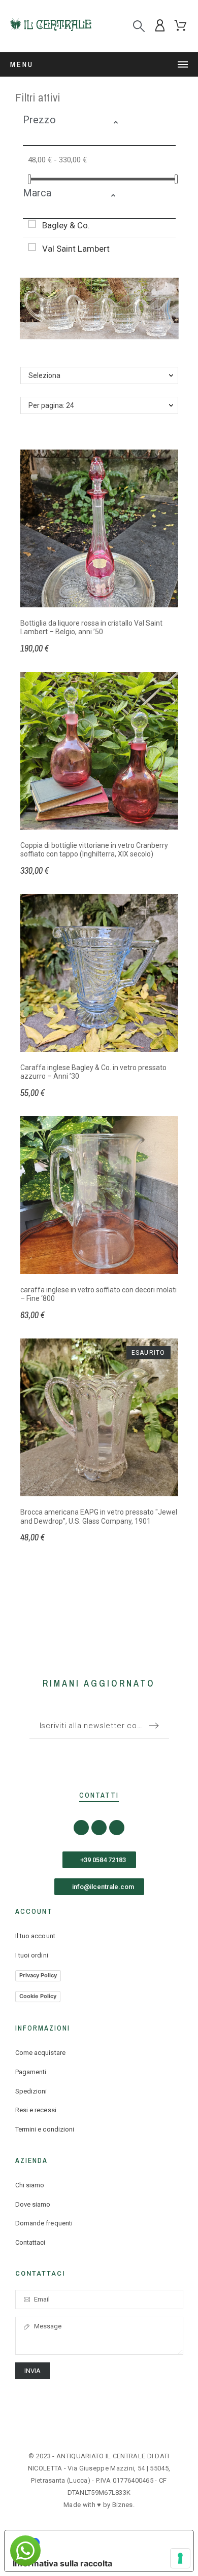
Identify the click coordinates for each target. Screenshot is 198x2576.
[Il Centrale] (51, 26)
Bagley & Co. (66, 225)
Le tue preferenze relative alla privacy (109, 2543)
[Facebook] (81, 1828)
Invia (33, 2371)
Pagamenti (31, 2072)
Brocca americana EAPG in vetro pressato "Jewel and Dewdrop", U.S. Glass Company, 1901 (99, 1517)
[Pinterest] (117, 1828)
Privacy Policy (38, 1975)
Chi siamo (30, 2185)
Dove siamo (33, 2204)
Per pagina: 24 (51, 405)
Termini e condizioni (45, 2129)
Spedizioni (31, 2091)
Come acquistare (41, 2053)
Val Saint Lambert (76, 249)
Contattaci (30, 2242)
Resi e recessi (36, 2110)
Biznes (123, 2505)
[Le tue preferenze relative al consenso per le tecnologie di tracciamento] (180, 2558)
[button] (142, 124)
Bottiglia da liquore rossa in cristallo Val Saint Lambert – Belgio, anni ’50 (91, 628)
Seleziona (44, 375)
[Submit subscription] (154, 1726)
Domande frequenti (44, 2223)
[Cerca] (139, 26)
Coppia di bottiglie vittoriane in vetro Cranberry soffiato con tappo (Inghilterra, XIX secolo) (94, 850)
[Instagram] (99, 1828)
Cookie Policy (38, 1996)
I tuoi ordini (32, 1955)
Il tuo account (35, 1936)
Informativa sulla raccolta (62, 2563)
